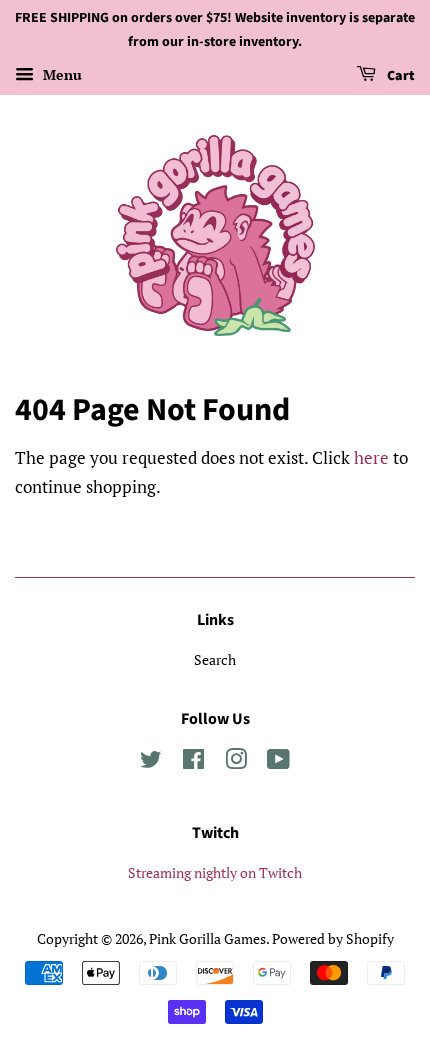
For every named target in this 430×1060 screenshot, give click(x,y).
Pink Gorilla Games (207, 938)
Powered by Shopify (333, 938)
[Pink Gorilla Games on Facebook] (193, 762)
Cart (399, 76)
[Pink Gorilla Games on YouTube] (278, 762)
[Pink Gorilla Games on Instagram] (236, 762)
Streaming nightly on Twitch (215, 872)
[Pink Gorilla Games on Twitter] (151, 762)
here (371, 457)
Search (215, 659)
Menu (60, 74)
